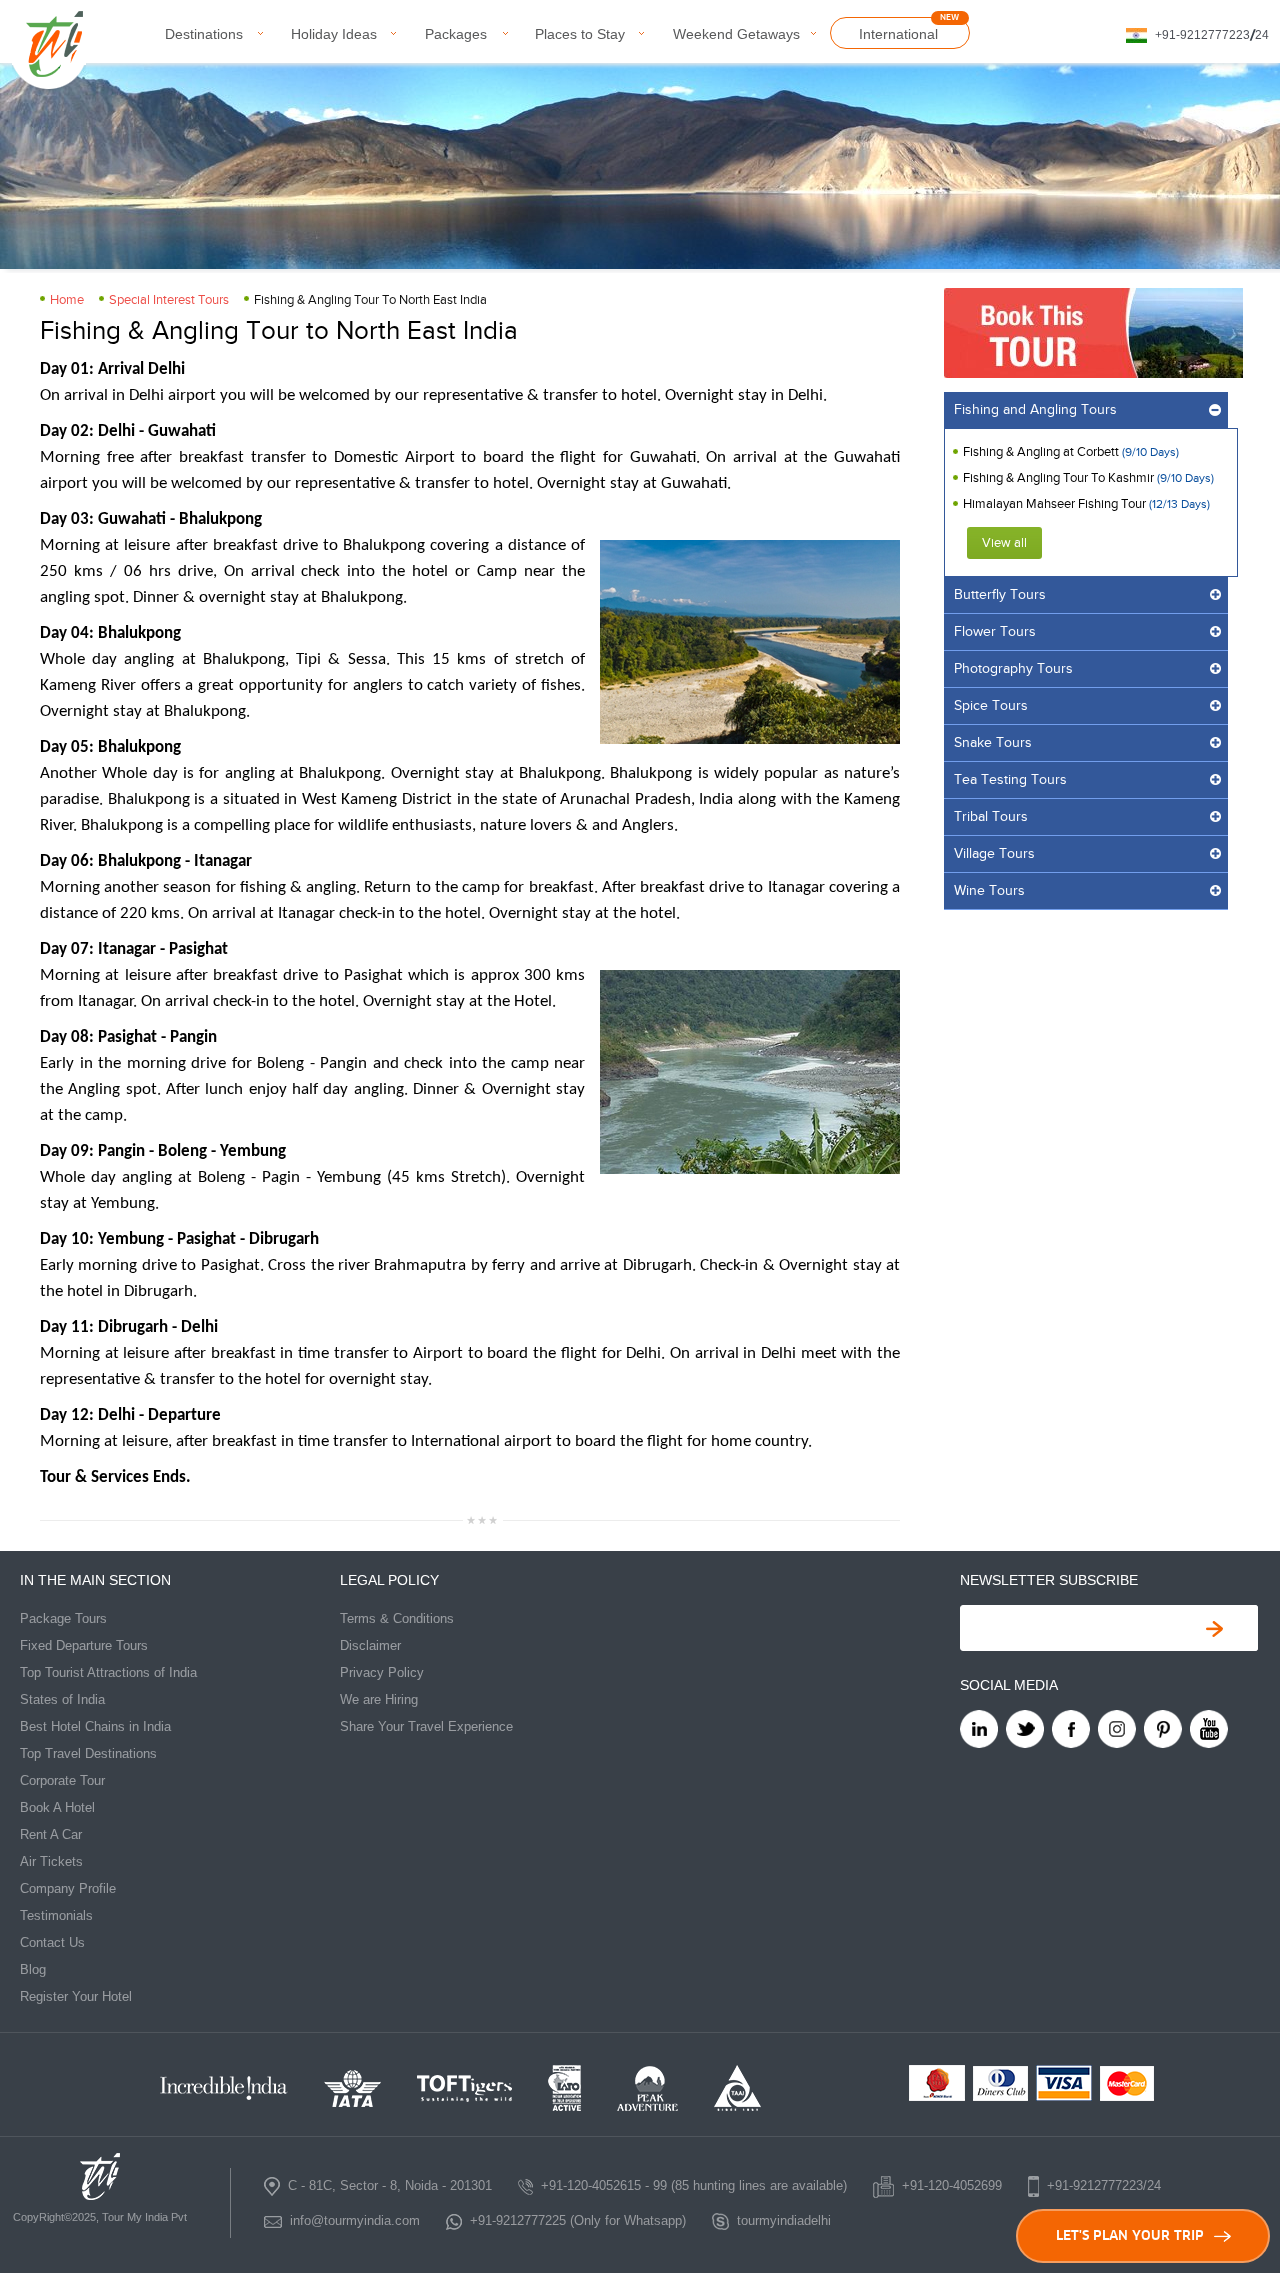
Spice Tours (991, 706)
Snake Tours (993, 743)
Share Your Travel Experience (426, 1726)
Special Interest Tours (169, 300)
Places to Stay (580, 34)
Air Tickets (51, 1861)
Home (67, 300)
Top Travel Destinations (88, 1753)
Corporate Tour (62, 1780)
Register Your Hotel (76, 1996)
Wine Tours (989, 891)
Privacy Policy (382, 1672)
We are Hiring (379, 1699)
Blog (33, 1969)
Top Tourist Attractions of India (108, 1672)
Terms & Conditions (397, 1618)
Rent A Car (51, 1834)
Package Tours (63, 1618)
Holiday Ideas (334, 34)
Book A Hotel (57, 1807)
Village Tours (994, 854)
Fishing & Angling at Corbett (1042, 452)
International (898, 34)
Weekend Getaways (736, 34)
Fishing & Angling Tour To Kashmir (1060, 478)
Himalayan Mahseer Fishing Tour (1054, 504)
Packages (456, 34)
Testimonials (56, 1915)
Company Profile (68, 1888)
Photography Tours (1013, 669)
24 (1262, 35)
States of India (62, 1699)
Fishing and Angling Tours (1035, 410)
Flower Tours (995, 632)
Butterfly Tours (1000, 595)
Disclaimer (370, 1645)
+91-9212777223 (1202, 35)
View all (1004, 543)
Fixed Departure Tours (84, 1645)
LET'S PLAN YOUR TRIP (1130, 2235)
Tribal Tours (991, 817)
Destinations (204, 34)
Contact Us (52, 1942)
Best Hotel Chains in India (95, 1726)
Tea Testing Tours (1010, 780)
